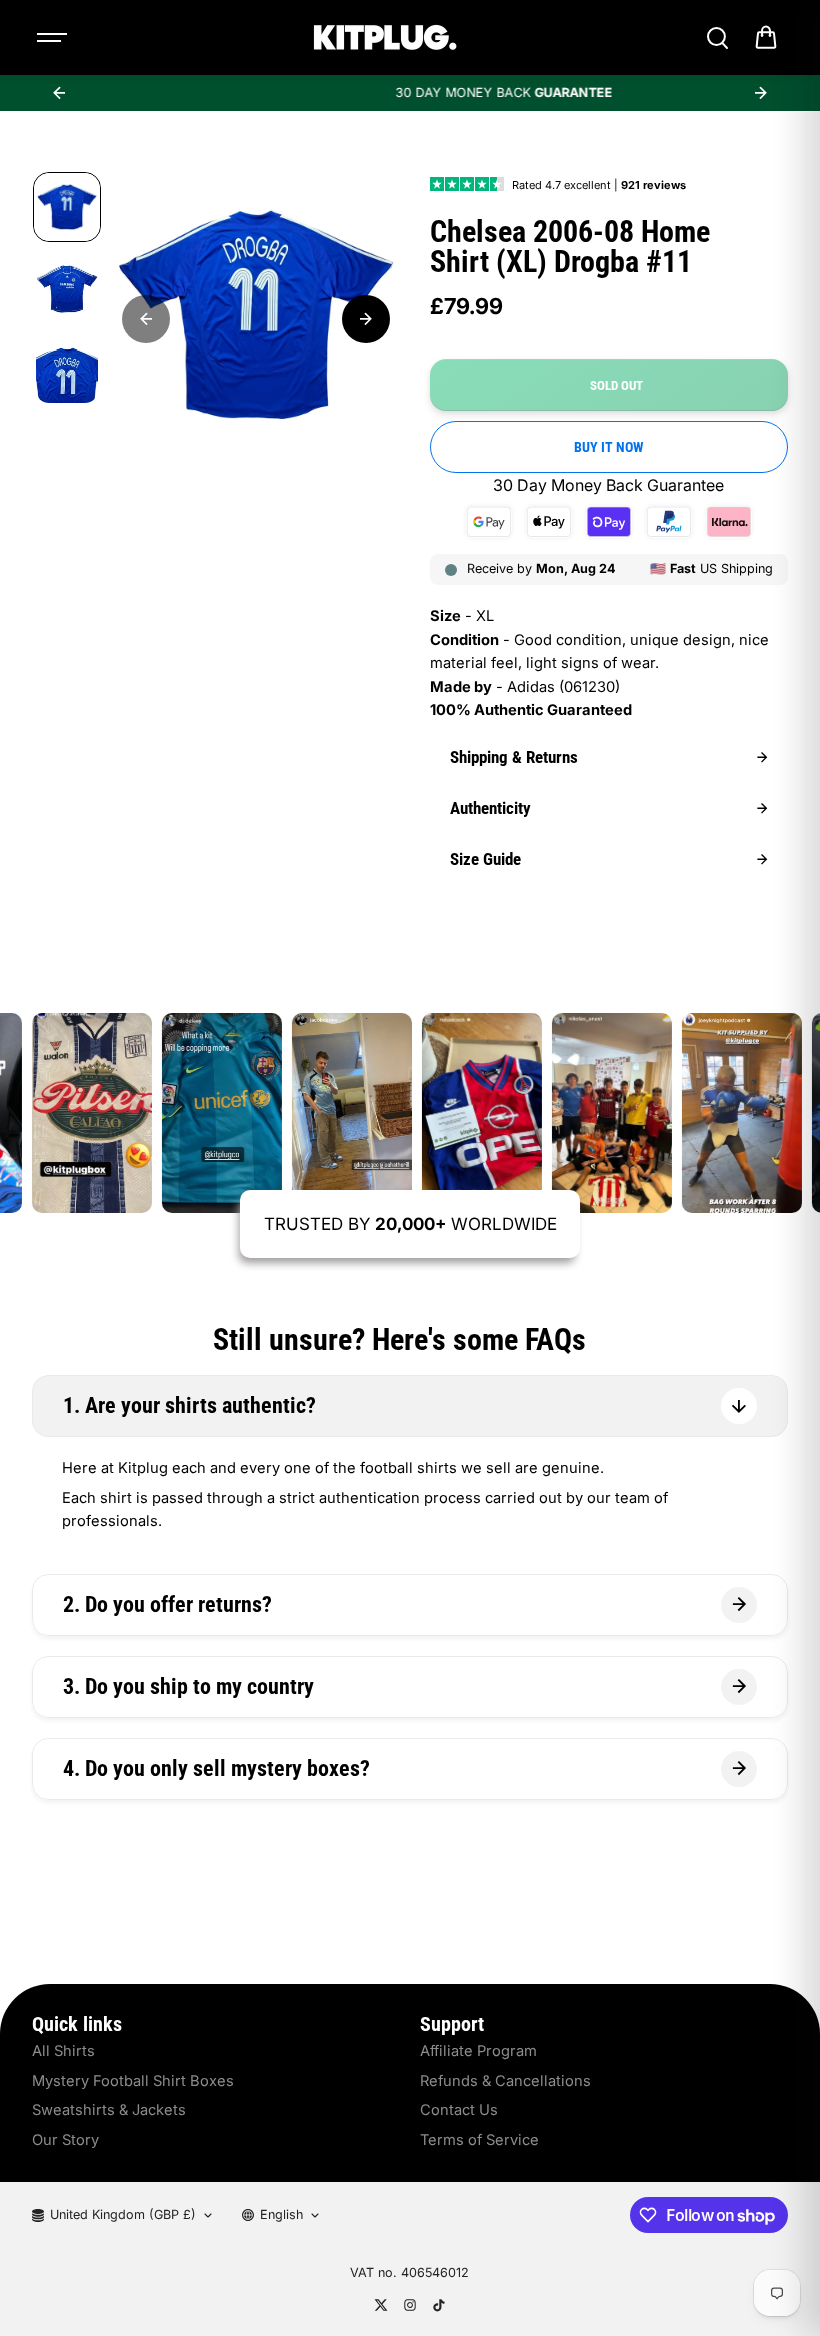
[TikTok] (439, 2305)
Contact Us (459, 2110)
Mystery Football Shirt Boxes (133, 2081)
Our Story (65, 2140)
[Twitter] (381, 2305)
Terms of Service (479, 2140)
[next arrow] (761, 93)
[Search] (717, 38)
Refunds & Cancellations (505, 2081)
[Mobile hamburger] (54, 38)
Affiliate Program (478, 2051)
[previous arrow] (59, 93)
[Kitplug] (385, 37)
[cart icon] (766, 38)
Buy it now (609, 447)
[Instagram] (410, 2305)
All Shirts (63, 2051)
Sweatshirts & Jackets (109, 2110)
